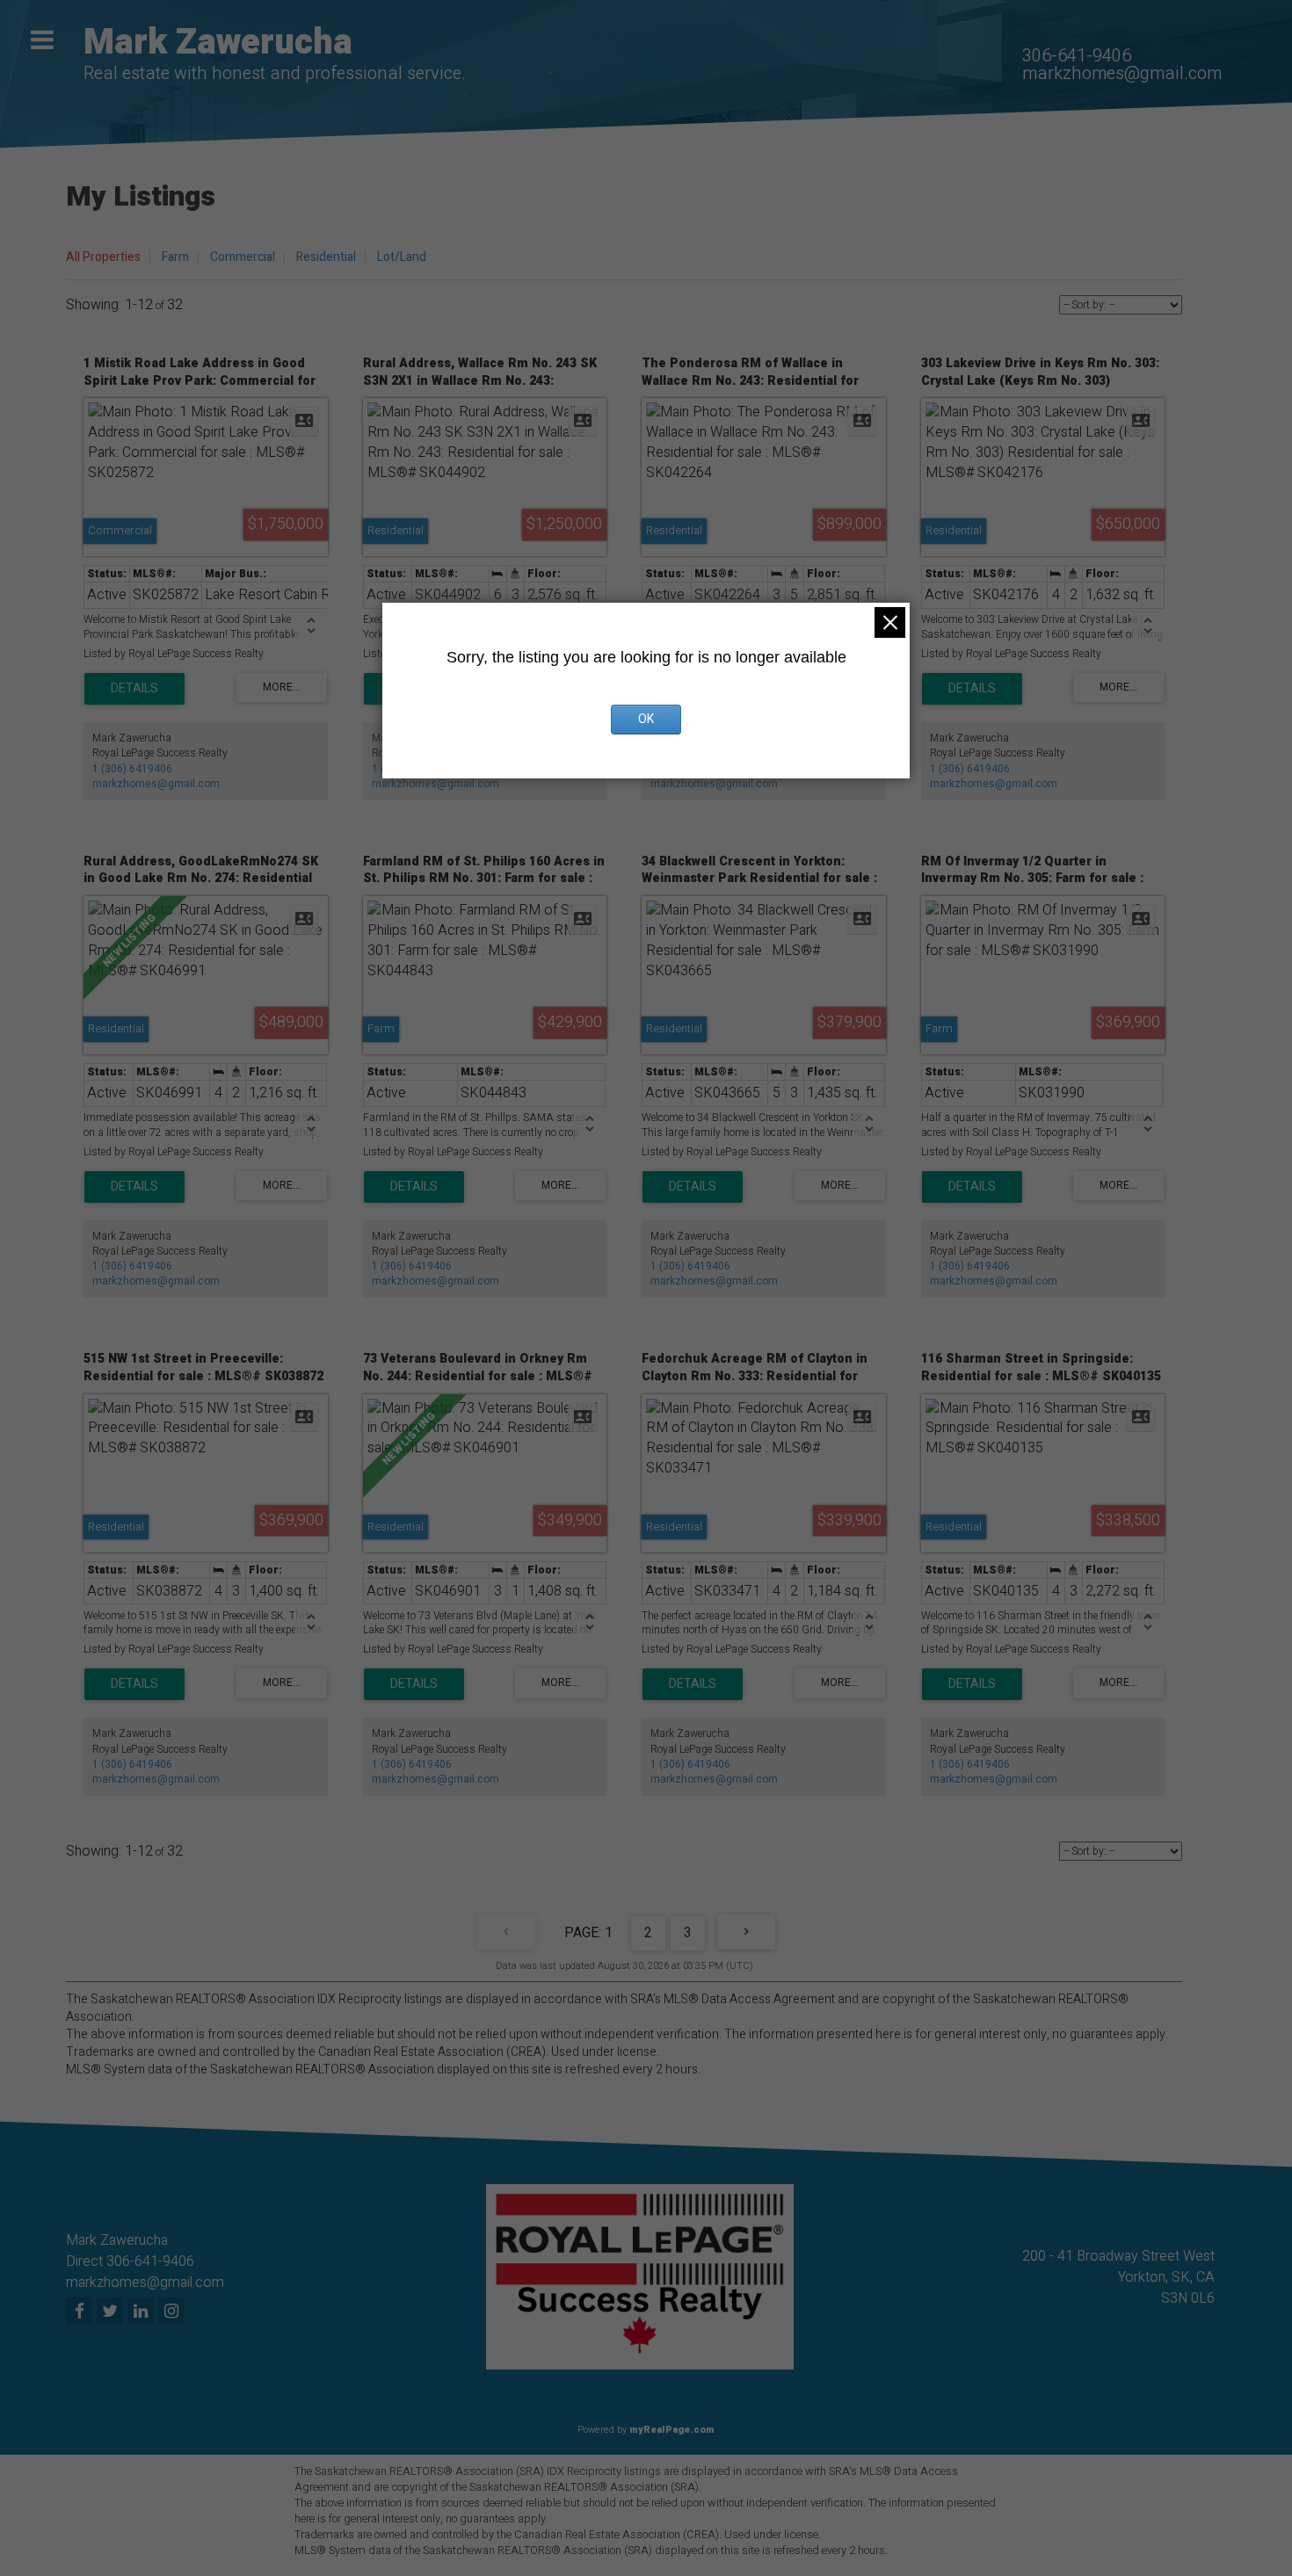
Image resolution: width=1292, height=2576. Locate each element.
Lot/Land (402, 257)
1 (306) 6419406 (132, 769)
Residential (326, 257)
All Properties (103, 257)
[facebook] (81, 2312)
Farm (175, 257)
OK (646, 719)
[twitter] (112, 2312)
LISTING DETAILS (134, 689)
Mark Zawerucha (218, 43)
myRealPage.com (672, 2430)
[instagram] (174, 2312)
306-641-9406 (1077, 56)
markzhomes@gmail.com (1122, 73)
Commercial (243, 257)
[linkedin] (143, 2312)
